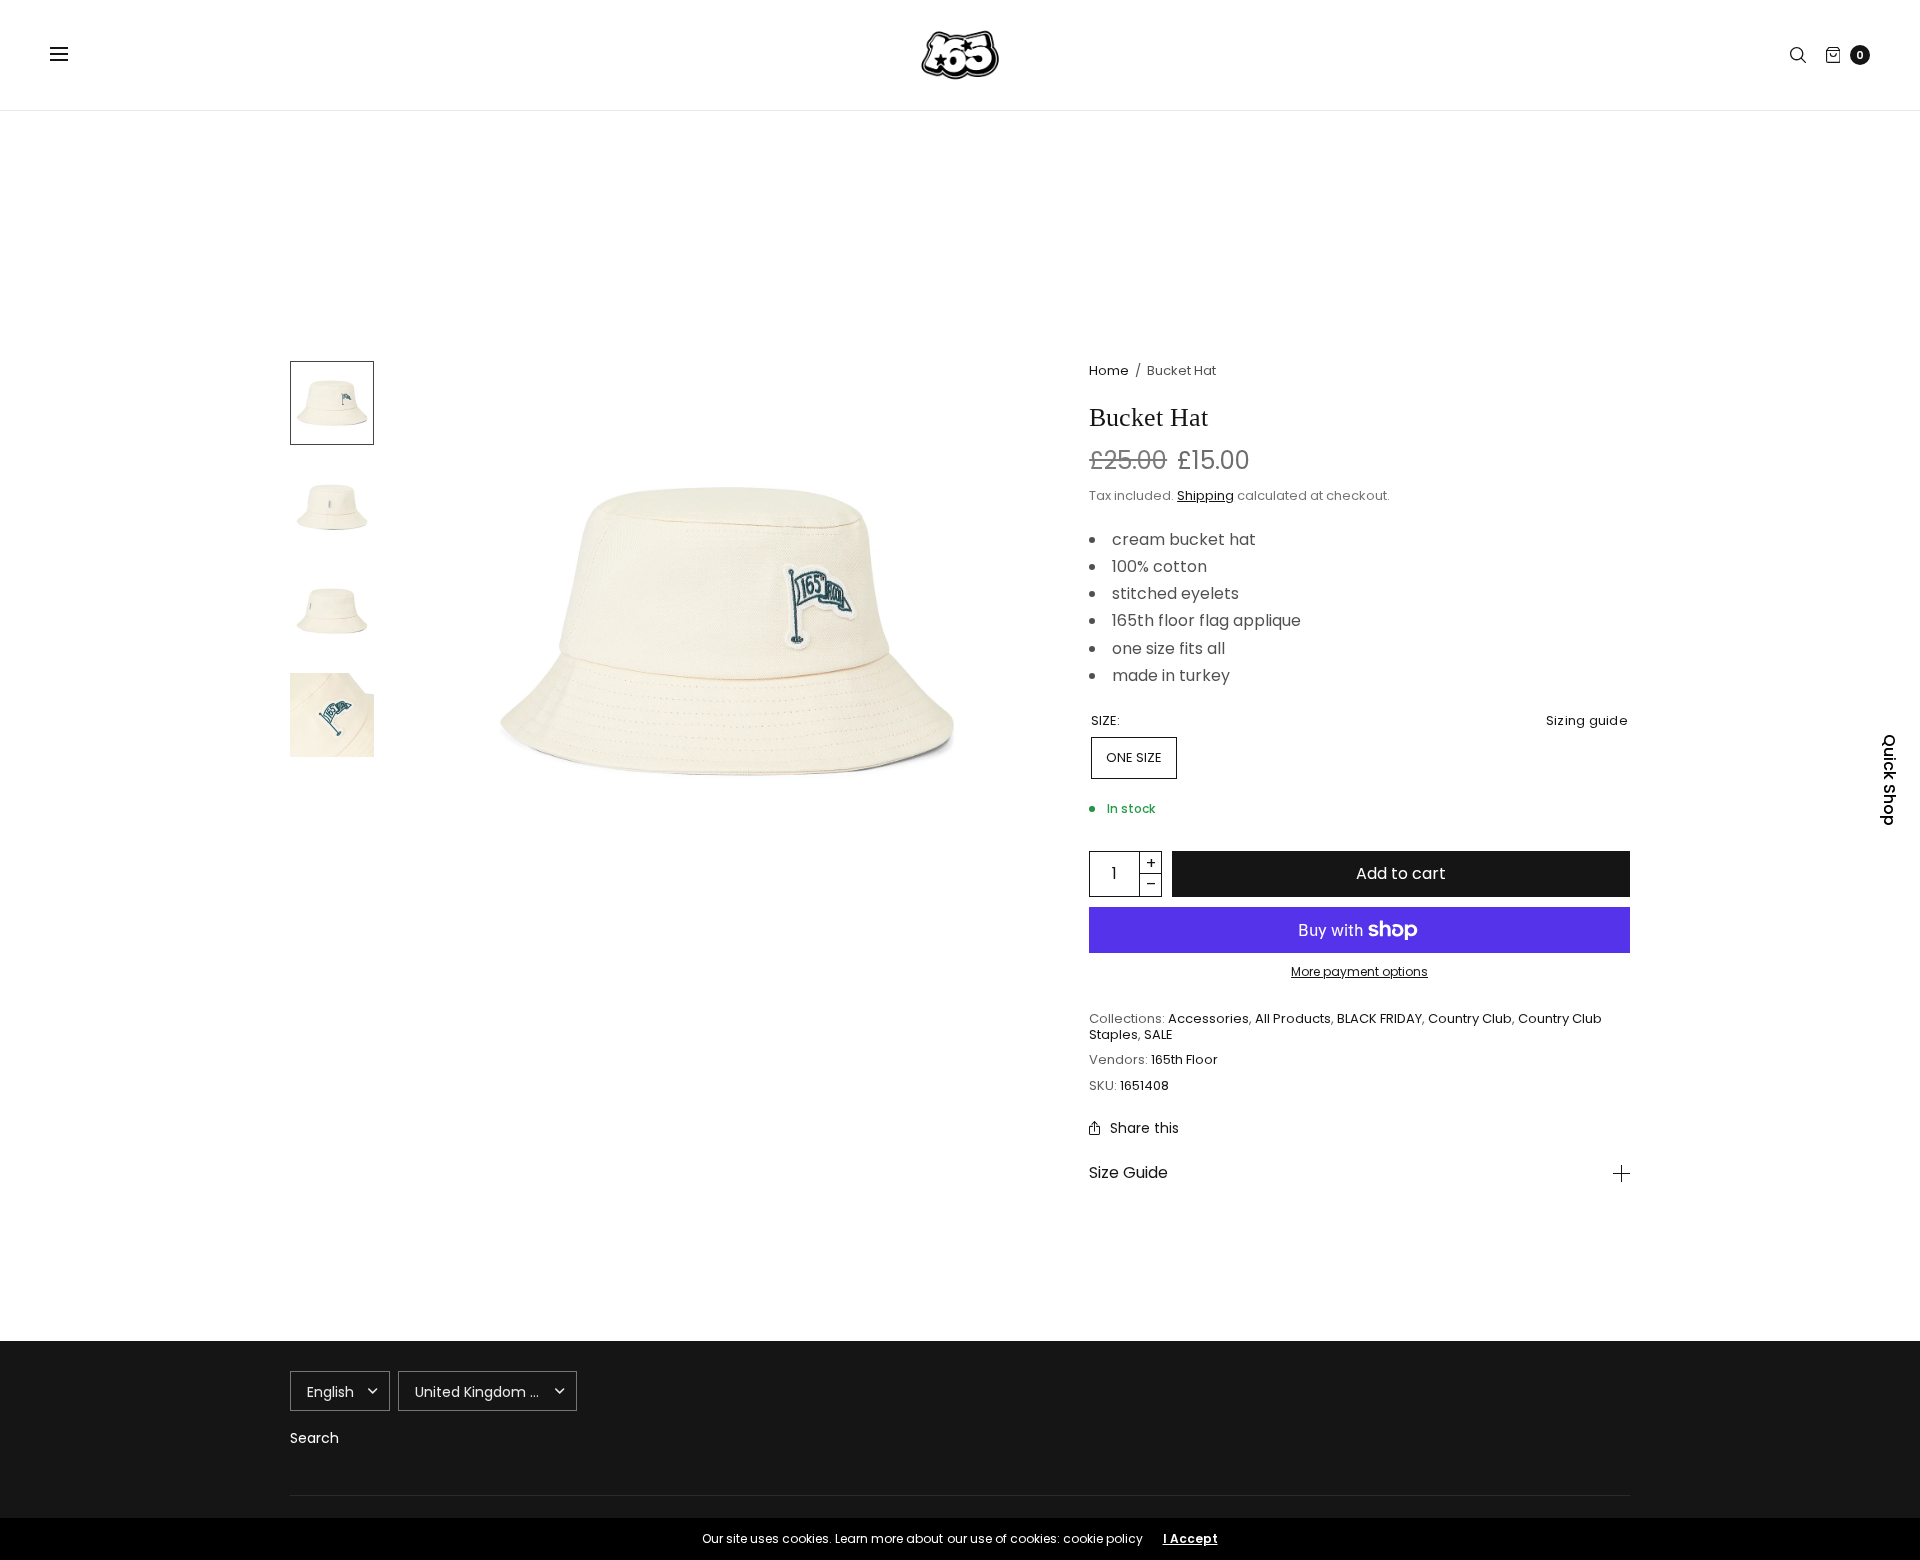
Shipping (1205, 495)
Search (314, 1438)
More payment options (1359, 971)
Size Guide (1128, 1173)
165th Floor (1184, 1059)
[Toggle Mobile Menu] (72, 55)
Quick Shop (1889, 780)
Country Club (1470, 1018)
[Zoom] (727, 631)
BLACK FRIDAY (1379, 1018)
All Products (1293, 1018)
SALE (1158, 1034)
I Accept (1190, 1539)
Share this (1144, 1128)
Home (1109, 370)
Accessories (1208, 1018)
